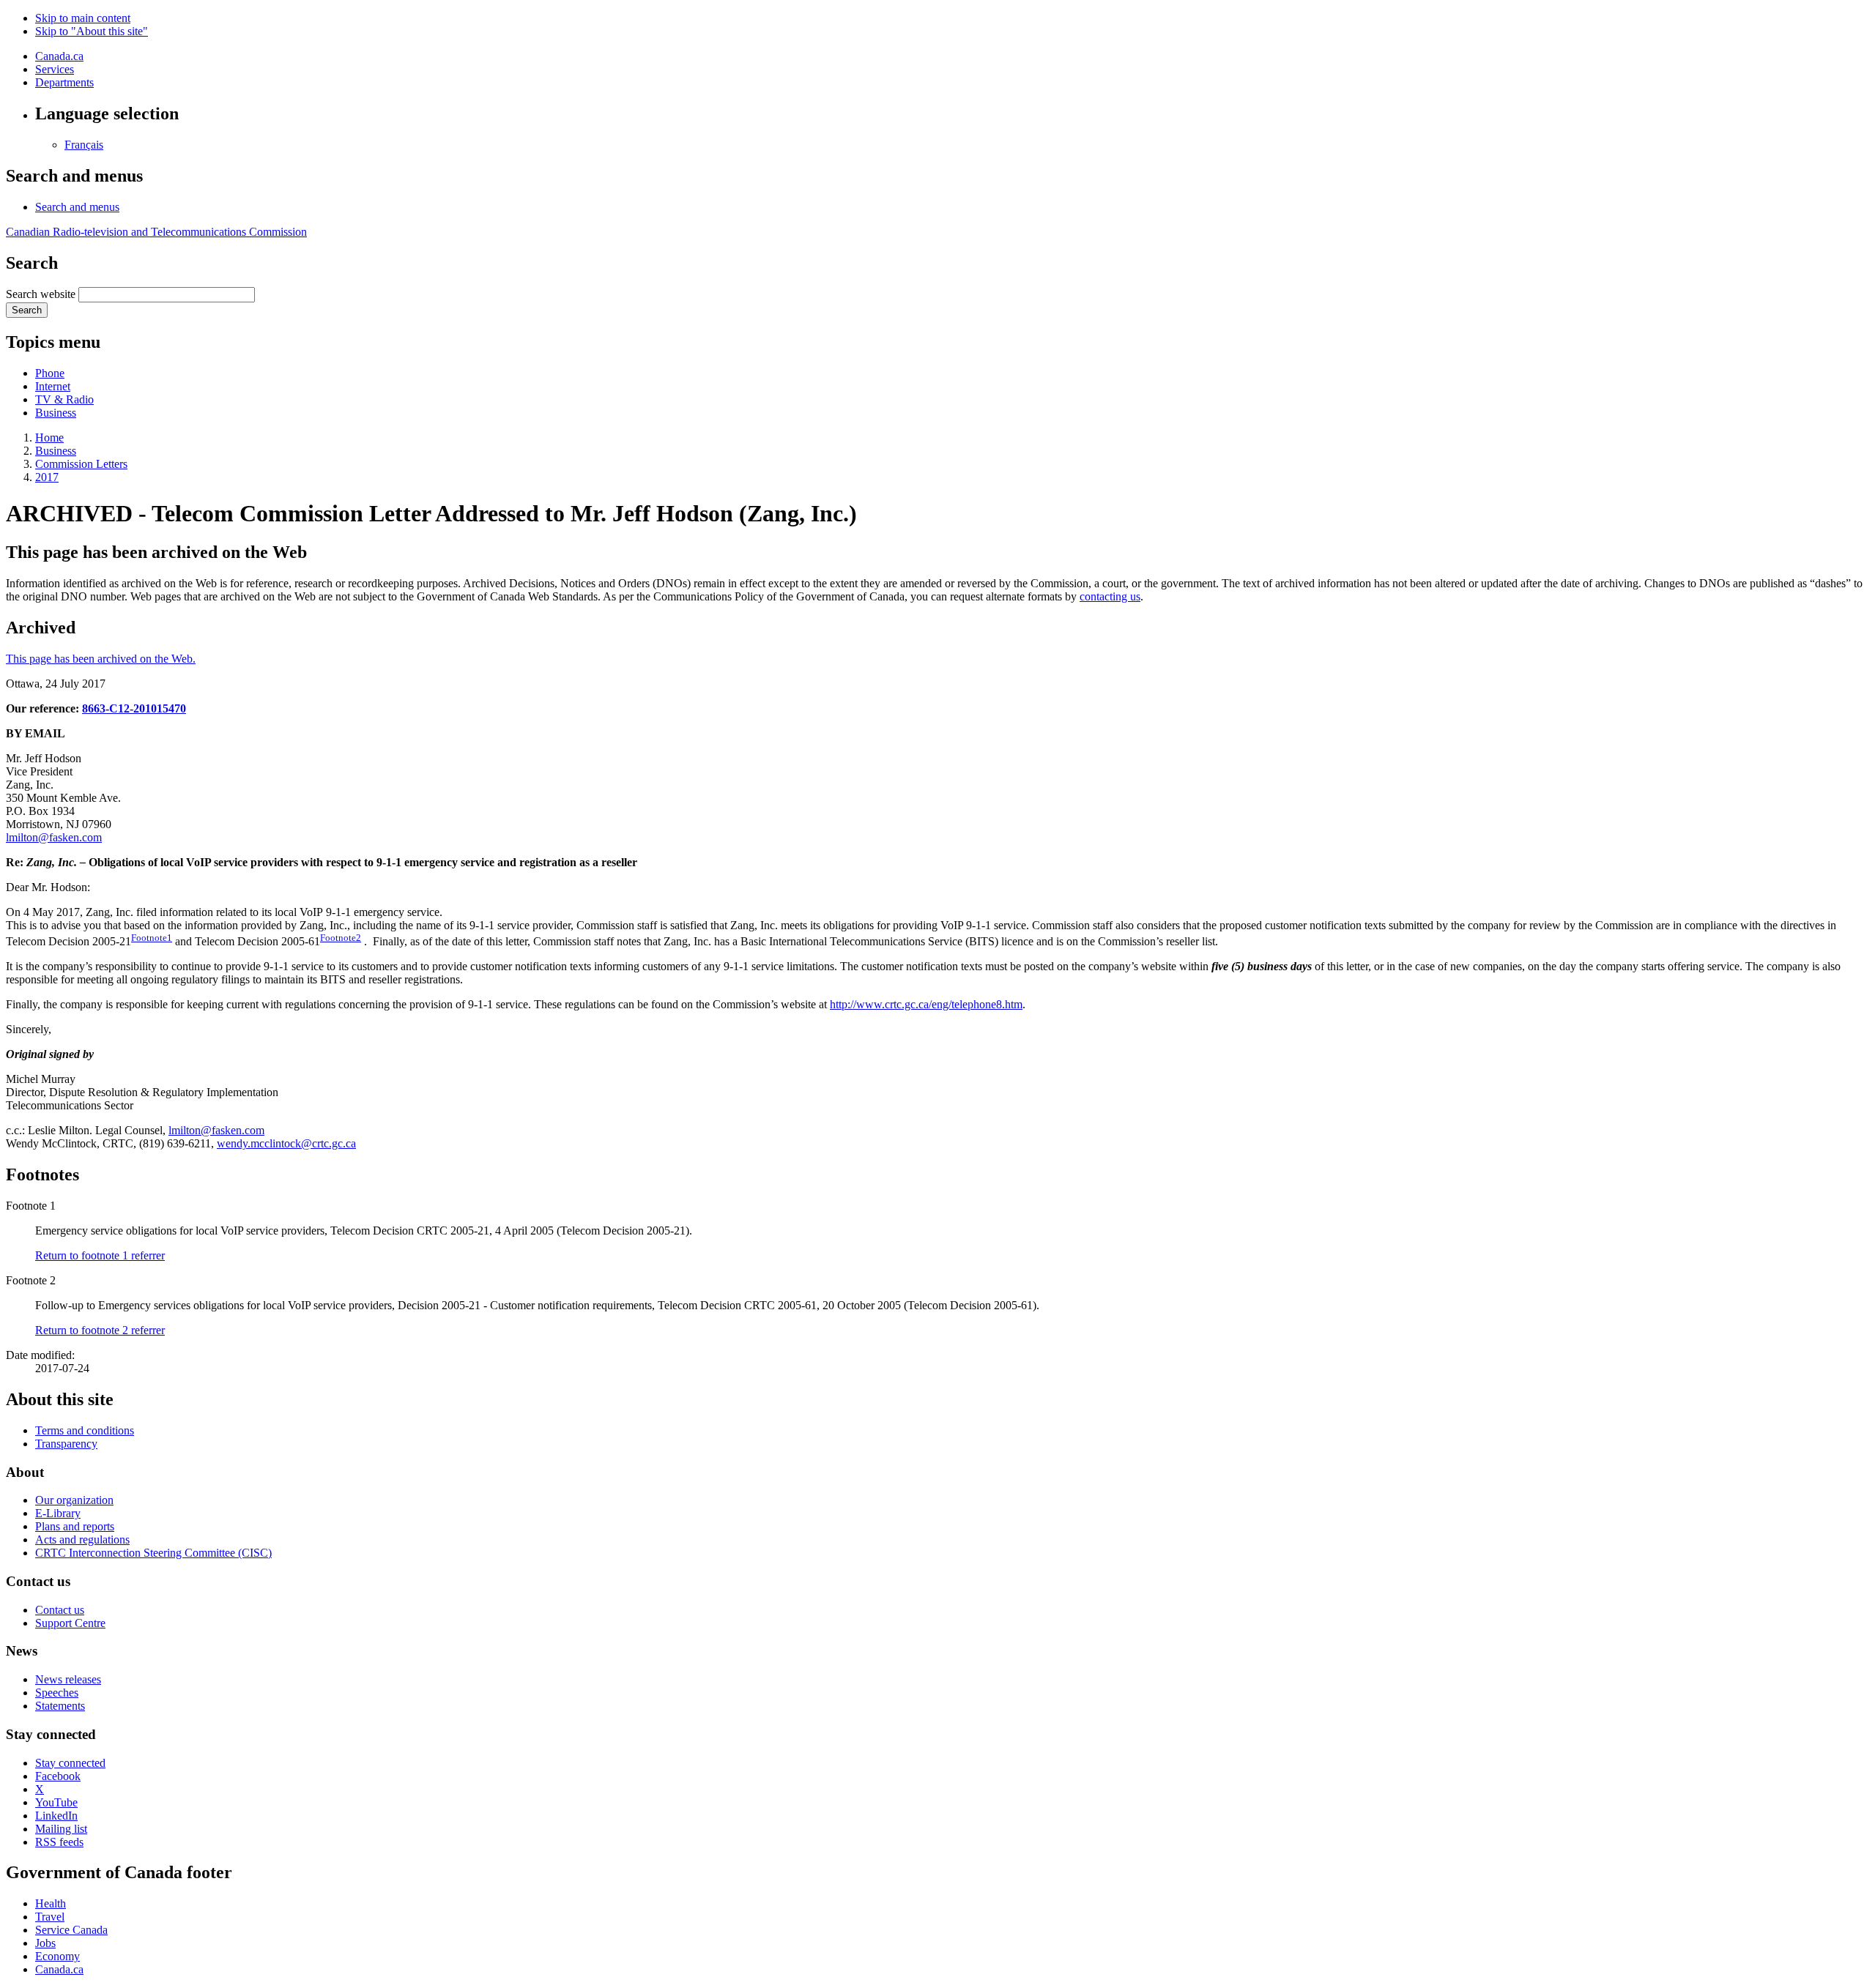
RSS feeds (59, 1842)
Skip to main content (83, 18)
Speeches (57, 1693)
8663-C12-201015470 (134, 708)
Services (55, 69)
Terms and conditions (85, 1430)
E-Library (58, 1513)
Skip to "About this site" (92, 31)
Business (56, 413)
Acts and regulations (82, 1540)
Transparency (66, 1444)
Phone (50, 373)
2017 (47, 477)
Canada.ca (59, 56)
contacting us (1110, 596)
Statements (60, 1706)
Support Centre (70, 1623)
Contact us (60, 1610)
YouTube (56, 1802)
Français (84, 145)
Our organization (74, 1500)
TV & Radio (64, 399)
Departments (64, 82)
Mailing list (61, 1829)
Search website (41, 294)
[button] (77, 207)
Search (27, 310)
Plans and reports (75, 1526)
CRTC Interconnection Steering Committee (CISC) (153, 1553)
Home (49, 438)
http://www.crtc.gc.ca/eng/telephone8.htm (926, 1004)
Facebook (58, 1776)
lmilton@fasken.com (54, 837)
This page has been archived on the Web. (101, 659)
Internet (53, 386)
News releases (68, 1679)
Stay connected (70, 1763)
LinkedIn (56, 1816)
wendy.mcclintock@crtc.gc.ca (286, 1143)
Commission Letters (81, 464)
